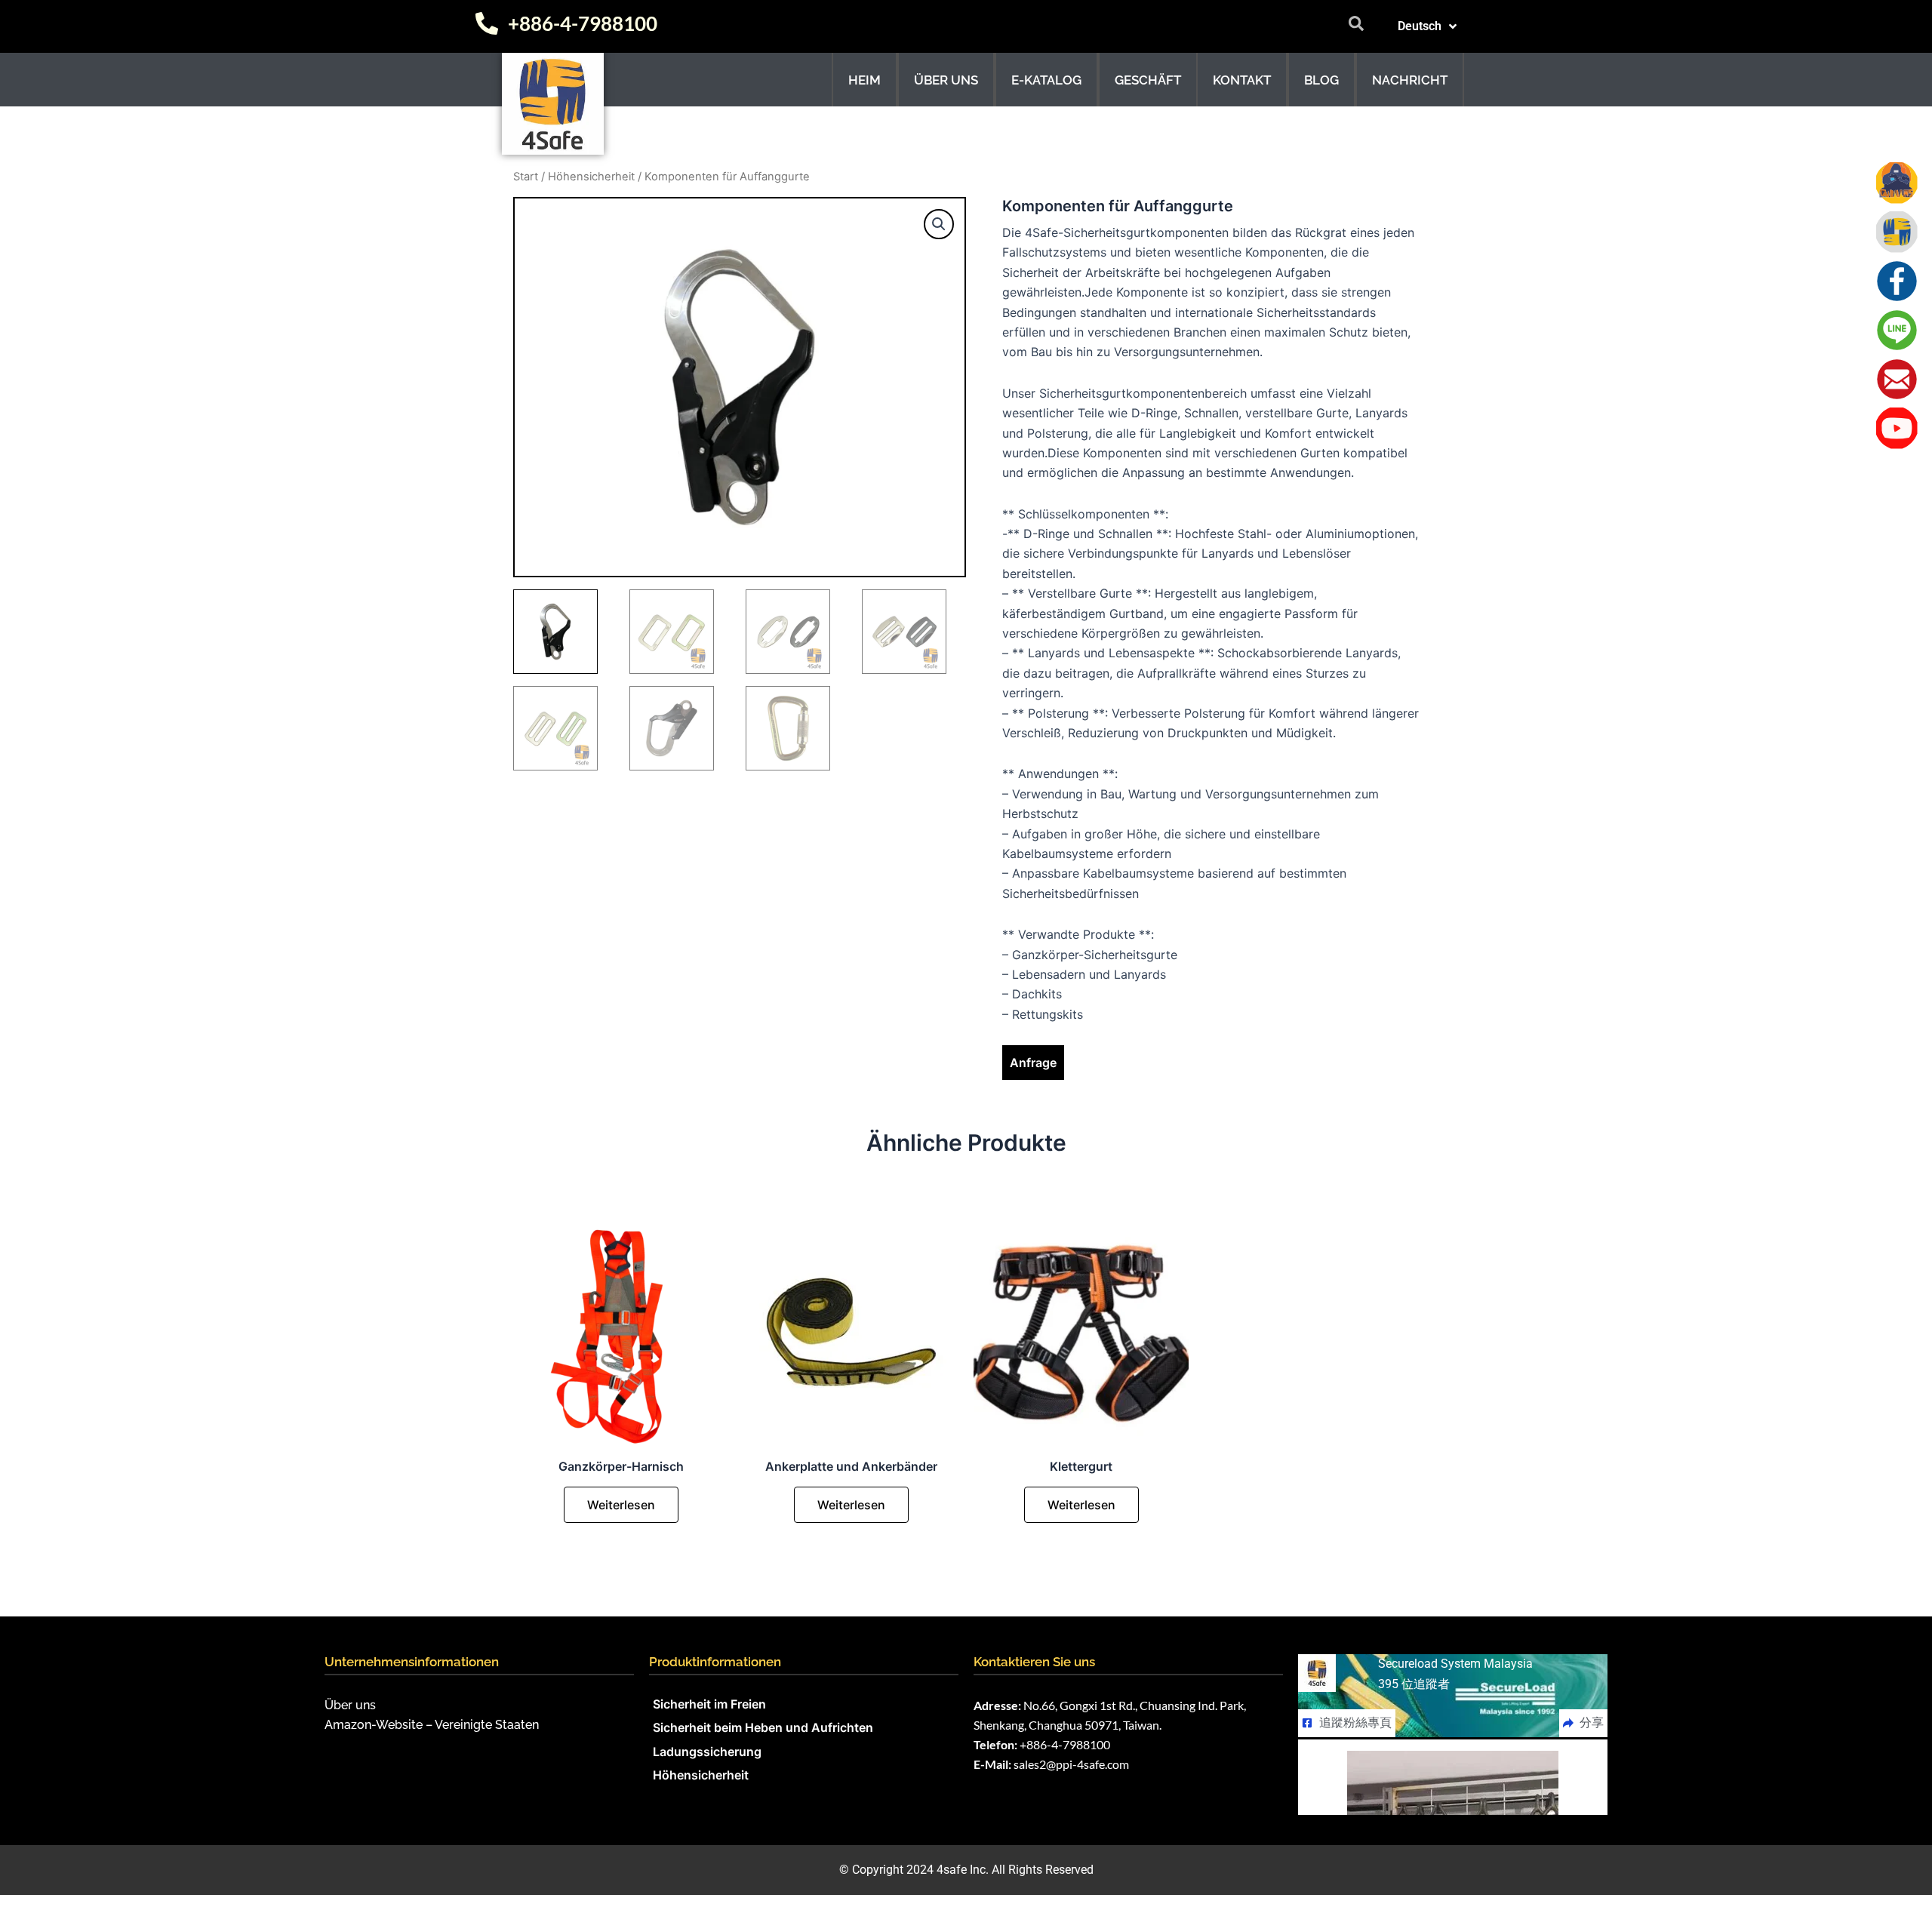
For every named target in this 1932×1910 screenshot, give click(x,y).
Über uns (946, 80)
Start (526, 177)
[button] (939, 224)
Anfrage (1033, 1063)
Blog (1321, 80)
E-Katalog (1046, 80)
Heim (864, 80)
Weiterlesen (621, 1505)
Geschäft (1148, 80)
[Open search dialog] (1356, 26)
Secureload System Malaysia (1455, 1664)
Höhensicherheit (591, 177)
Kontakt (1242, 80)
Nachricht (1410, 80)
